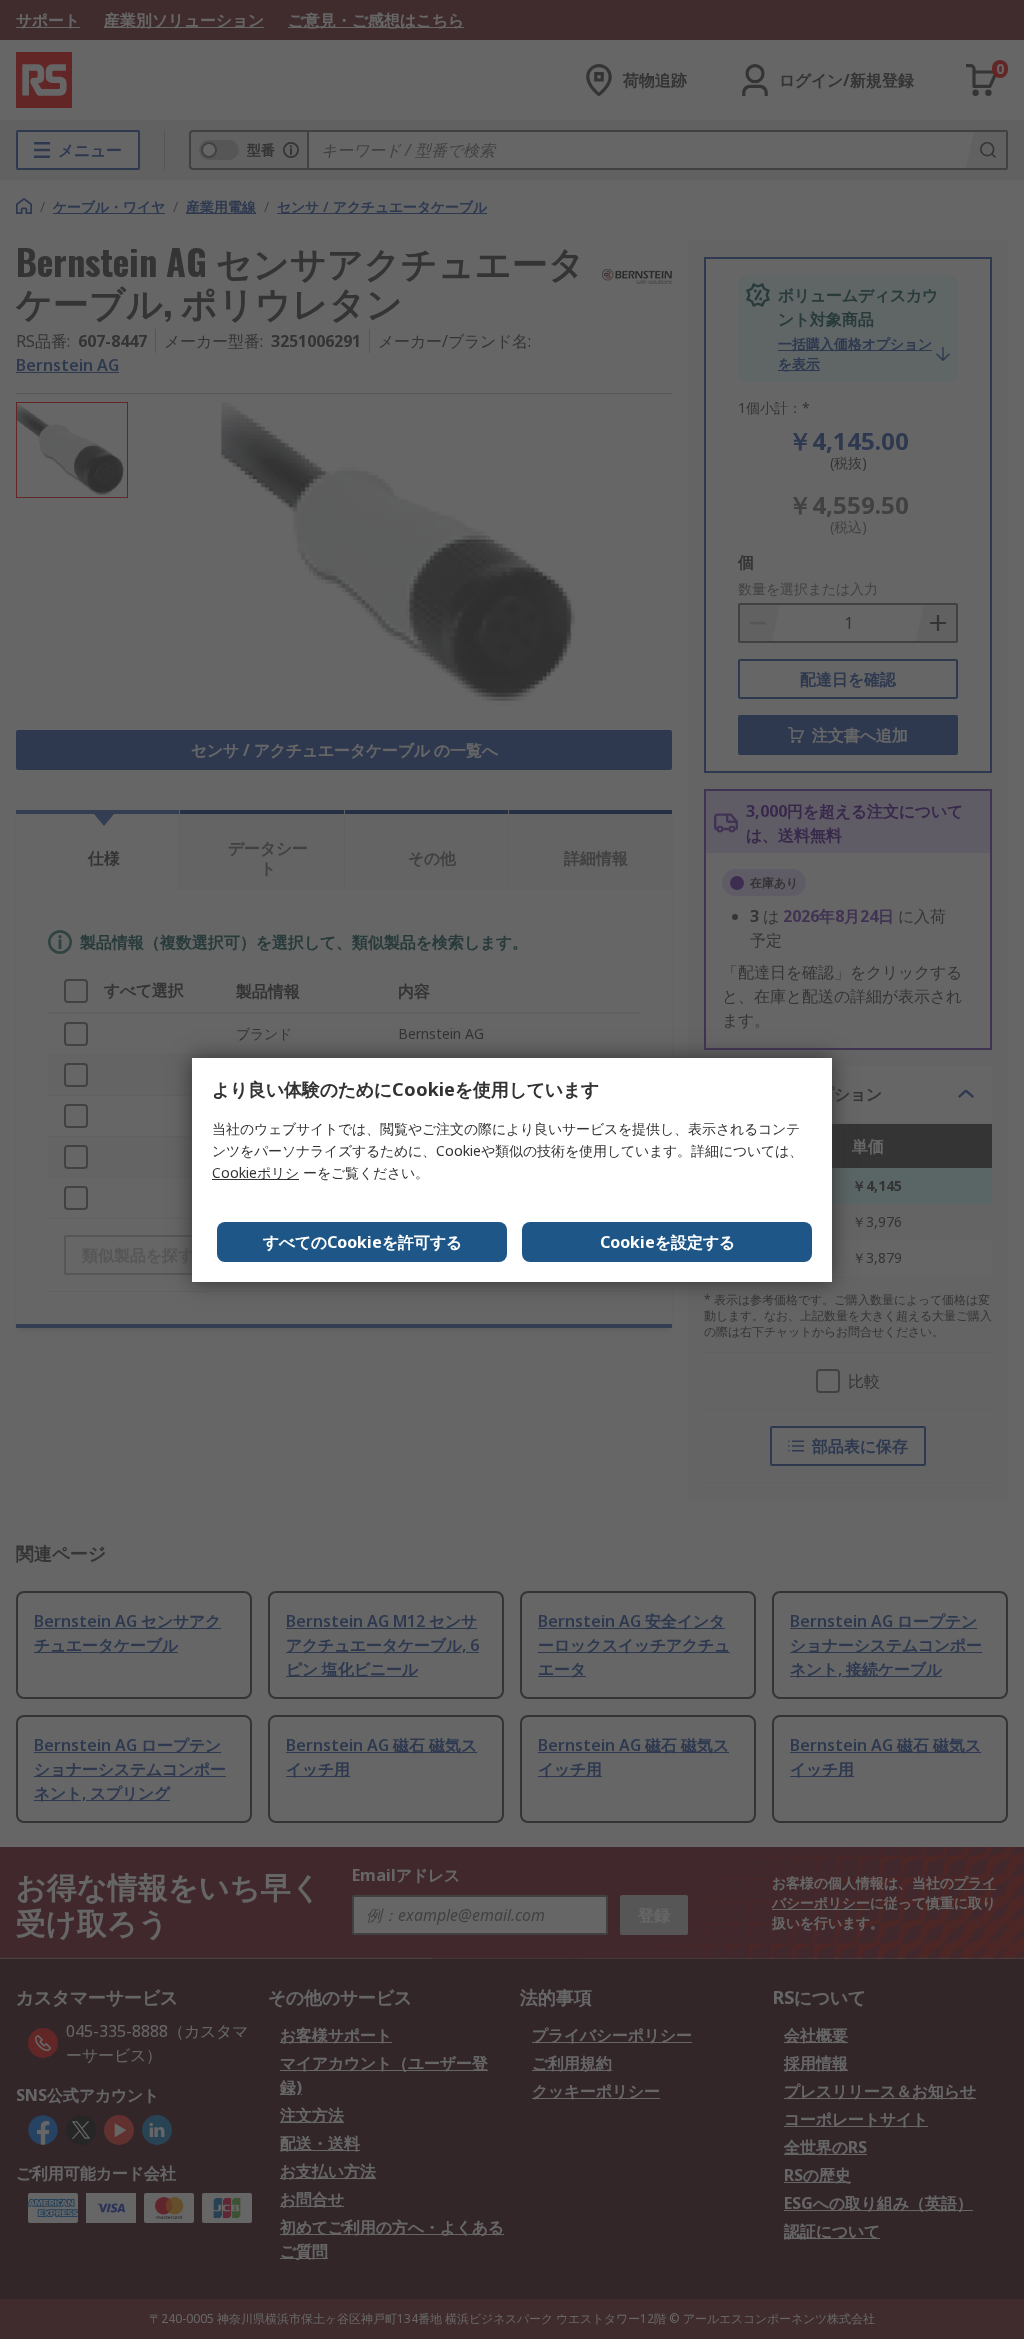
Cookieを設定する (667, 1242)
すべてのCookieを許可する (362, 1242)
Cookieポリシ (255, 1172)
